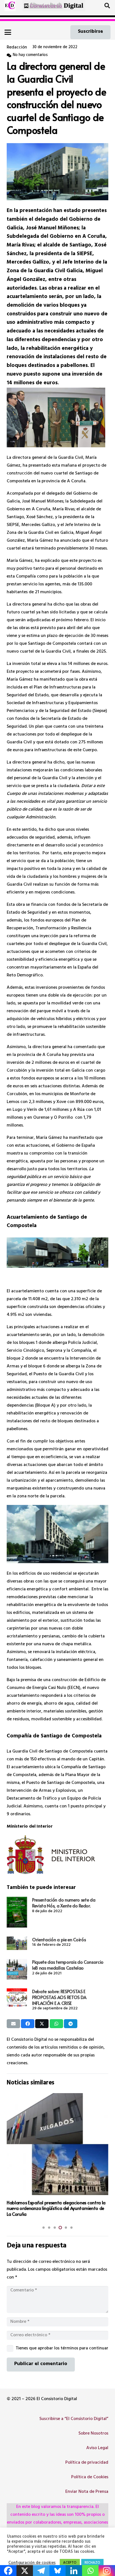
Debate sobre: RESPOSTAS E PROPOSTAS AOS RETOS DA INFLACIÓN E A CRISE (59, 1997)
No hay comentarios (30, 55)
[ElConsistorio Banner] (54, 6)
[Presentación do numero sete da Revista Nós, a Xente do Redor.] (17, 1912)
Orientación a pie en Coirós (59, 1939)
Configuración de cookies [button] (32, 2563)
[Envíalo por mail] (13, 2024)
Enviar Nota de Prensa (87, 2492)
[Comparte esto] (28, 2024)
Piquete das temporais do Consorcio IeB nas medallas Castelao (68, 1965)
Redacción (17, 48)
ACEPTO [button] (70, 2563)
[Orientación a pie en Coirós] (17, 1943)
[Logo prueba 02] (10, 6)
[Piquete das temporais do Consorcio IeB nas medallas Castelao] (17, 1969)
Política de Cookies (90, 2477)
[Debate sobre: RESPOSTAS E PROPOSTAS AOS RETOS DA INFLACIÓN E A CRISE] (17, 1998)
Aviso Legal (97, 2448)
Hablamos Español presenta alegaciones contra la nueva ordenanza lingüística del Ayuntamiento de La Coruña (56, 2208)
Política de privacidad (87, 2463)
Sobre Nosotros (93, 2434)
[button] (107, 6)
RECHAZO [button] (92, 2563)
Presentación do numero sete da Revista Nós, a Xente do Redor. (64, 1903)
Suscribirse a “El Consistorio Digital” (74, 2419)
